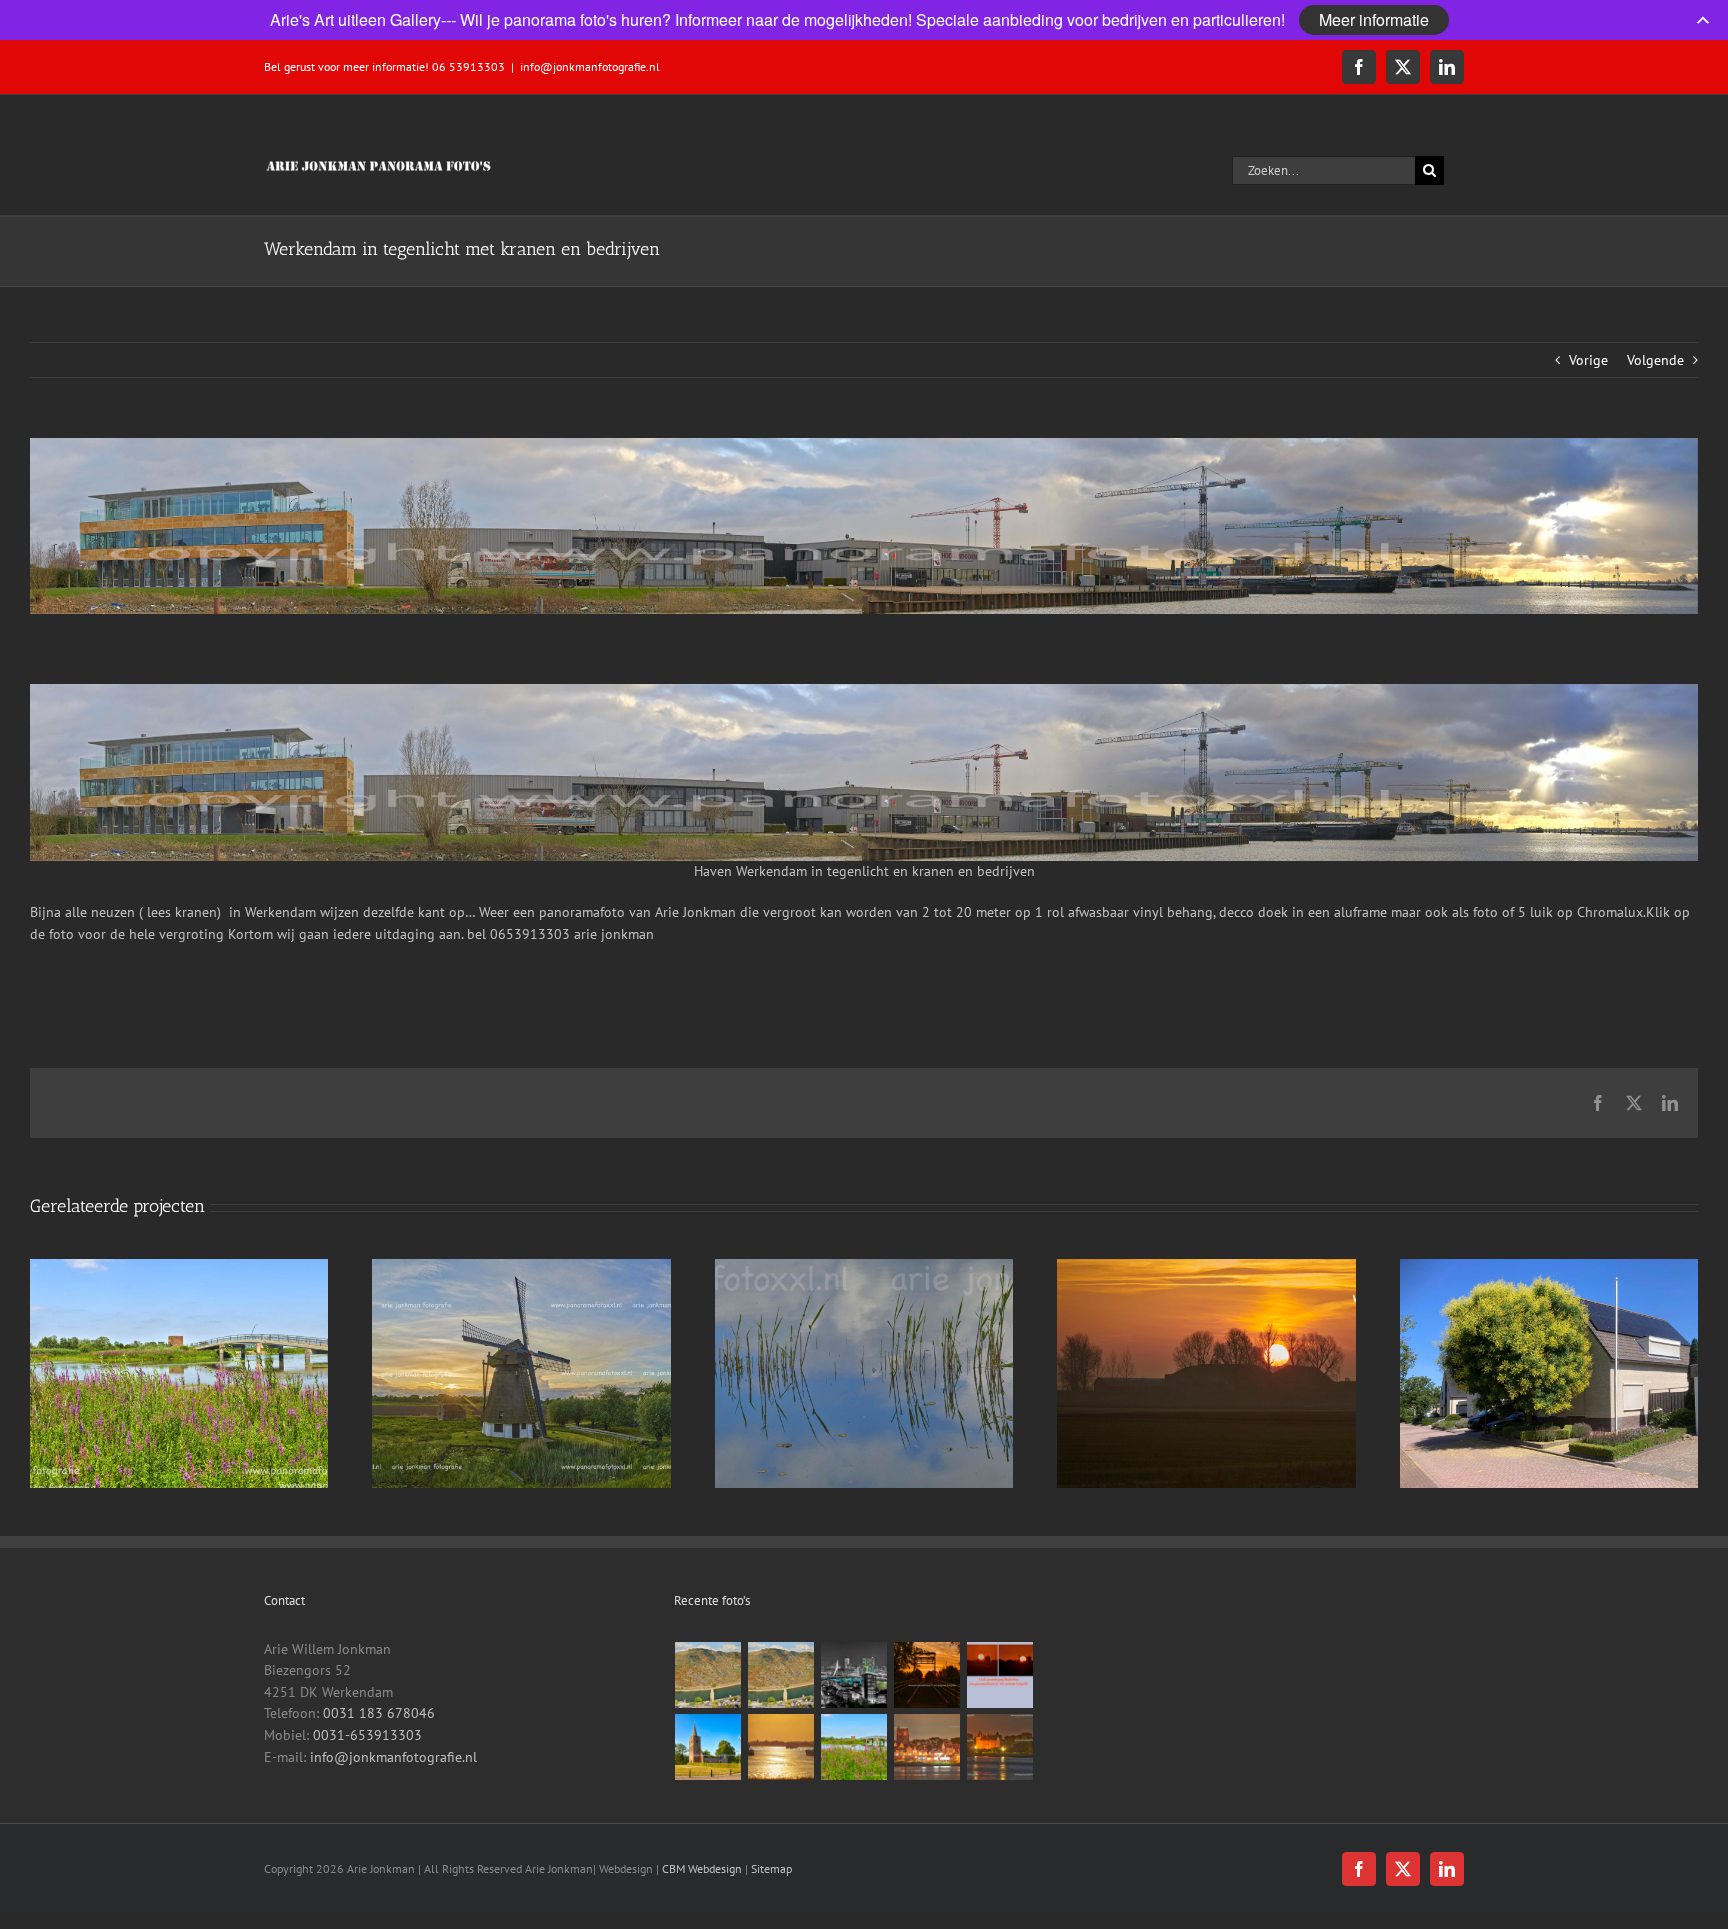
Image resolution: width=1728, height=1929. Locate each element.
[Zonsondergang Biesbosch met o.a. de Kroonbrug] (927, 1675)
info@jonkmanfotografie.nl (590, 66)
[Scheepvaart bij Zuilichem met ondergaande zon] (781, 1747)
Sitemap (771, 1868)
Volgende (1655, 360)
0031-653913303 (367, 1735)
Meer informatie (1374, 19)
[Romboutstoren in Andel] (708, 1747)
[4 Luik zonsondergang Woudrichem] (1000, 1675)
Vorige (1588, 360)
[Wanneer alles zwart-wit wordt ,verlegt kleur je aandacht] (854, 1675)
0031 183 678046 (379, 1713)
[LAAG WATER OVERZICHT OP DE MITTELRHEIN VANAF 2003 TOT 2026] (708, 1675)
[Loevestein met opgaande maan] (1000, 1747)
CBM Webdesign (702, 1868)
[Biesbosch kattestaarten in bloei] (854, 1747)
